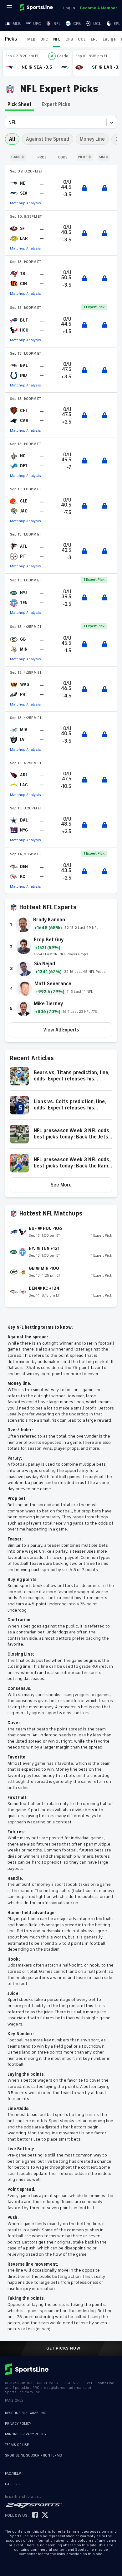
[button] (61, 1079)
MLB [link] (17, 24)
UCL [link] (97, 24)
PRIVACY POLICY (18, 2424)
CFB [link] (77, 24)
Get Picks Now (64, 2348)
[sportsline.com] (37, 8)
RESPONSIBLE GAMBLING (26, 2413)
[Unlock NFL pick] (84, 188)
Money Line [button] (92, 139)
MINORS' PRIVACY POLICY (26, 2434)
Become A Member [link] (99, 8)
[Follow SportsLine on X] (45, 2515)
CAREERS (12, 2484)
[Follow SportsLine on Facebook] (35, 2515)
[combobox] (9, 123)
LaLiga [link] (109, 39)
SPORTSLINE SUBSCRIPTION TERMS (33, 2455)
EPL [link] (117, 24)
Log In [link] (69, 8)
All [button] (12, 139)
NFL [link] (57, 24)
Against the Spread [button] (48, 139)
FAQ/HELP (13, 2474)
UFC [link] (37, 24)
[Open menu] (10, 8)
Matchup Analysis (25, 203)
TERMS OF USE (17, 2445)
